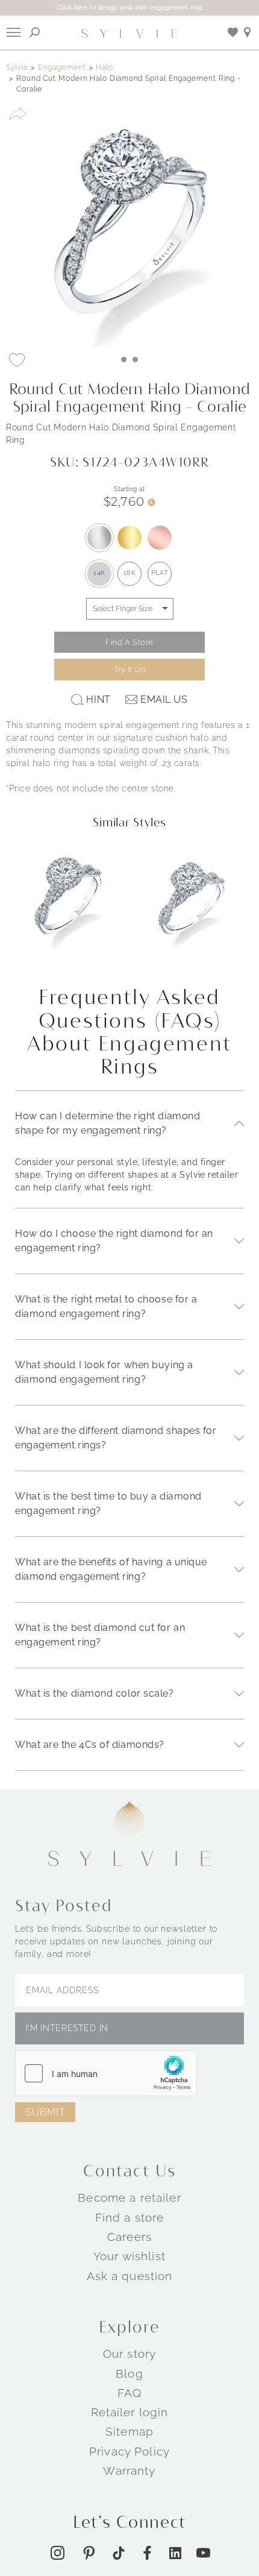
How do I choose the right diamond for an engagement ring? (114, 1241)
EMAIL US (164, 699)
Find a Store (129, 642)
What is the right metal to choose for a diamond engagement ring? (106, 1306)
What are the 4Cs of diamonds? (90, 1745)
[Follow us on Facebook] (147, 2553)
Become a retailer (129, 2197)
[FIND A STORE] (248, 32)
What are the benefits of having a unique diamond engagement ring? (111, 1569)
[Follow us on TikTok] (119, 2553)
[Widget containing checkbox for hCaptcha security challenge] (106, 2073)
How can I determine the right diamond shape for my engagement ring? (108, 1123)
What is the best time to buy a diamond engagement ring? (108, 1503)
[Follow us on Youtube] (203, 2553)
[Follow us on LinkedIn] (175, 2553)
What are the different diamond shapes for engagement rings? (116, 1438)
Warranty (129, 2471)
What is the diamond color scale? (95, 1693)
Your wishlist (129, 2256)
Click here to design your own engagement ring (130, 8)
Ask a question (130, 2275)
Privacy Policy (129, 2451)
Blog (129, 2373)
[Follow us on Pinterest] (89, 2553)
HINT (98, 699)
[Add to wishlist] (233, 32)
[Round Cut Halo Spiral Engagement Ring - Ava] (68, 906)
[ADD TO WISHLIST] (17, 360)
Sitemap (129, 2431)
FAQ (129, 2393)
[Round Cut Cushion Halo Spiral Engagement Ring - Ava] (191, 906)
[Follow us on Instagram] (58, 2553)
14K (99, 573)
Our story (129, 2354)
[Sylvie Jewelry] (129, 33)
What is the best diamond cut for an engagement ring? (100, 1635)
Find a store (130, 2217)
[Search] (35, 32)
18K (130, 573)
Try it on (130, 669)
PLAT (160, 573)
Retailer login (130, 2412)
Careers (129, 2237)
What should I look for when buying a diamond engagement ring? (104, 1372)
